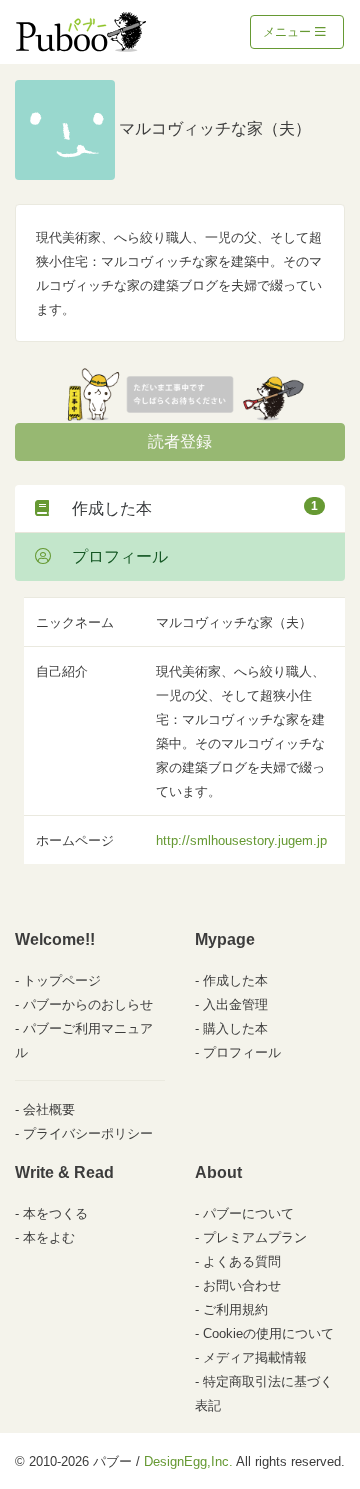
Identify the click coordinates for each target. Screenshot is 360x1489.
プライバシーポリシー (88, 1133)
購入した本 (235, 1028)
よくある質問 (242, 1261)
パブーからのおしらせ (88, 1004)
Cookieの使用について (268, 1333)
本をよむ (49, 1237)
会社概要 (49, 1109)
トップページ (62, 980)
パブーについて (248, 1213)
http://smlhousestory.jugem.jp (241, 840)
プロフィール (112, 556)
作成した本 (187, 508)
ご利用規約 (235, 1309)
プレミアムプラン (255, 1237)
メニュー (288, 32)
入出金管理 (235, 1004)
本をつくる (55, 1213)
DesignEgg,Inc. (188, 1461)
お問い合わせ (242, 1285)
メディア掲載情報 (255, 1357)
